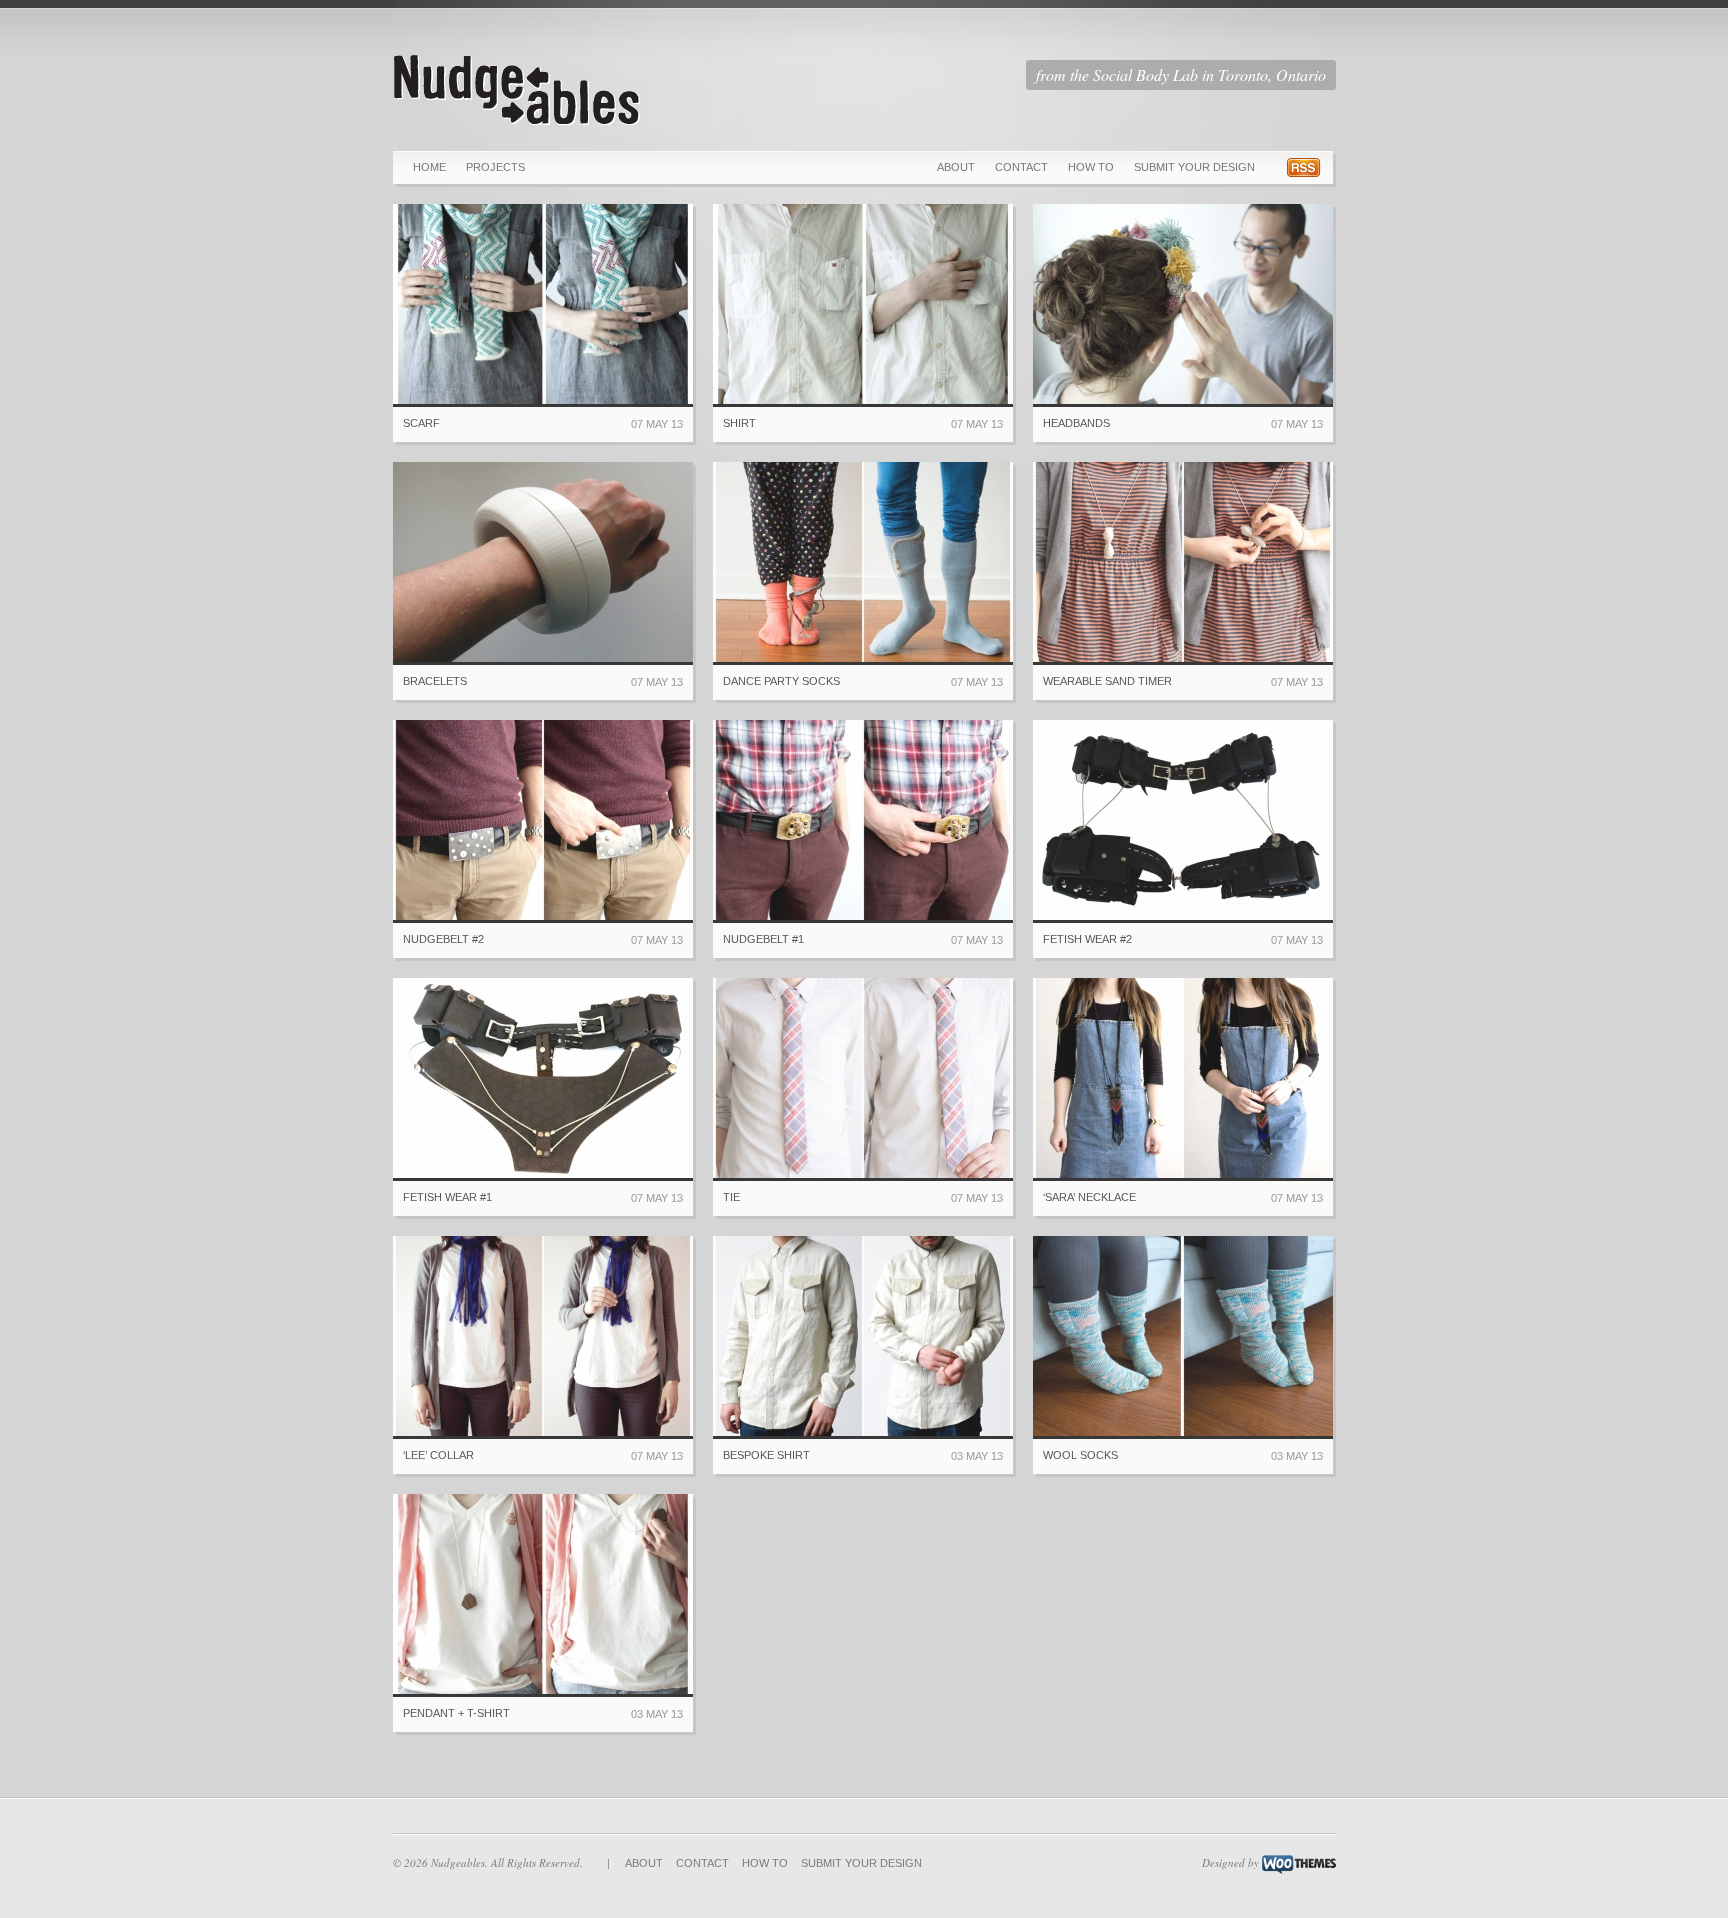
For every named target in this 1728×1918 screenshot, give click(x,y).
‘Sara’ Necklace (1089, 1197)
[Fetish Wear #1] (543, 1079)
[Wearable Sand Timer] (1183, 563)
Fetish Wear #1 (447, 1197)
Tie (731, 1197)
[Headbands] (1183, 305)
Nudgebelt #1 (763, 939)
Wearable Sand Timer (1107, 681)
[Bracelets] (543, 563)
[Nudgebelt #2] (543, 821)
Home (429, 167)
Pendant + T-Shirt (456, 1713)
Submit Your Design (1194, 167)
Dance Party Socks (781, 681)
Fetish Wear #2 (1087, 939)
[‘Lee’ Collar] (543, 1337)
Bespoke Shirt (766, 1455)
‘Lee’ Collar (438, 1455)
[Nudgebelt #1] (863, 821)
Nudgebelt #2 (443, 939)
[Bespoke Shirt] (863, 1337)
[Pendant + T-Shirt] (543, 1595)
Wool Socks (1080, 1455)
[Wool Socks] (1183, 1337)
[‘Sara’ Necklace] (1183, 1079)
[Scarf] (543, 305)
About (956, 167)
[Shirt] (863, 305)
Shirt (739, 423)
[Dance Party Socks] (863, 563)
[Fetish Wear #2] (1183, 821)
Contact (1021, 167)
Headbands (1076, 423)
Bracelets (435, 681)
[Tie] (863, 1079)
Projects (495, 167)
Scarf (421, 423)
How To (1091, 167)
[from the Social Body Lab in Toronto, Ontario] (517, 124)
